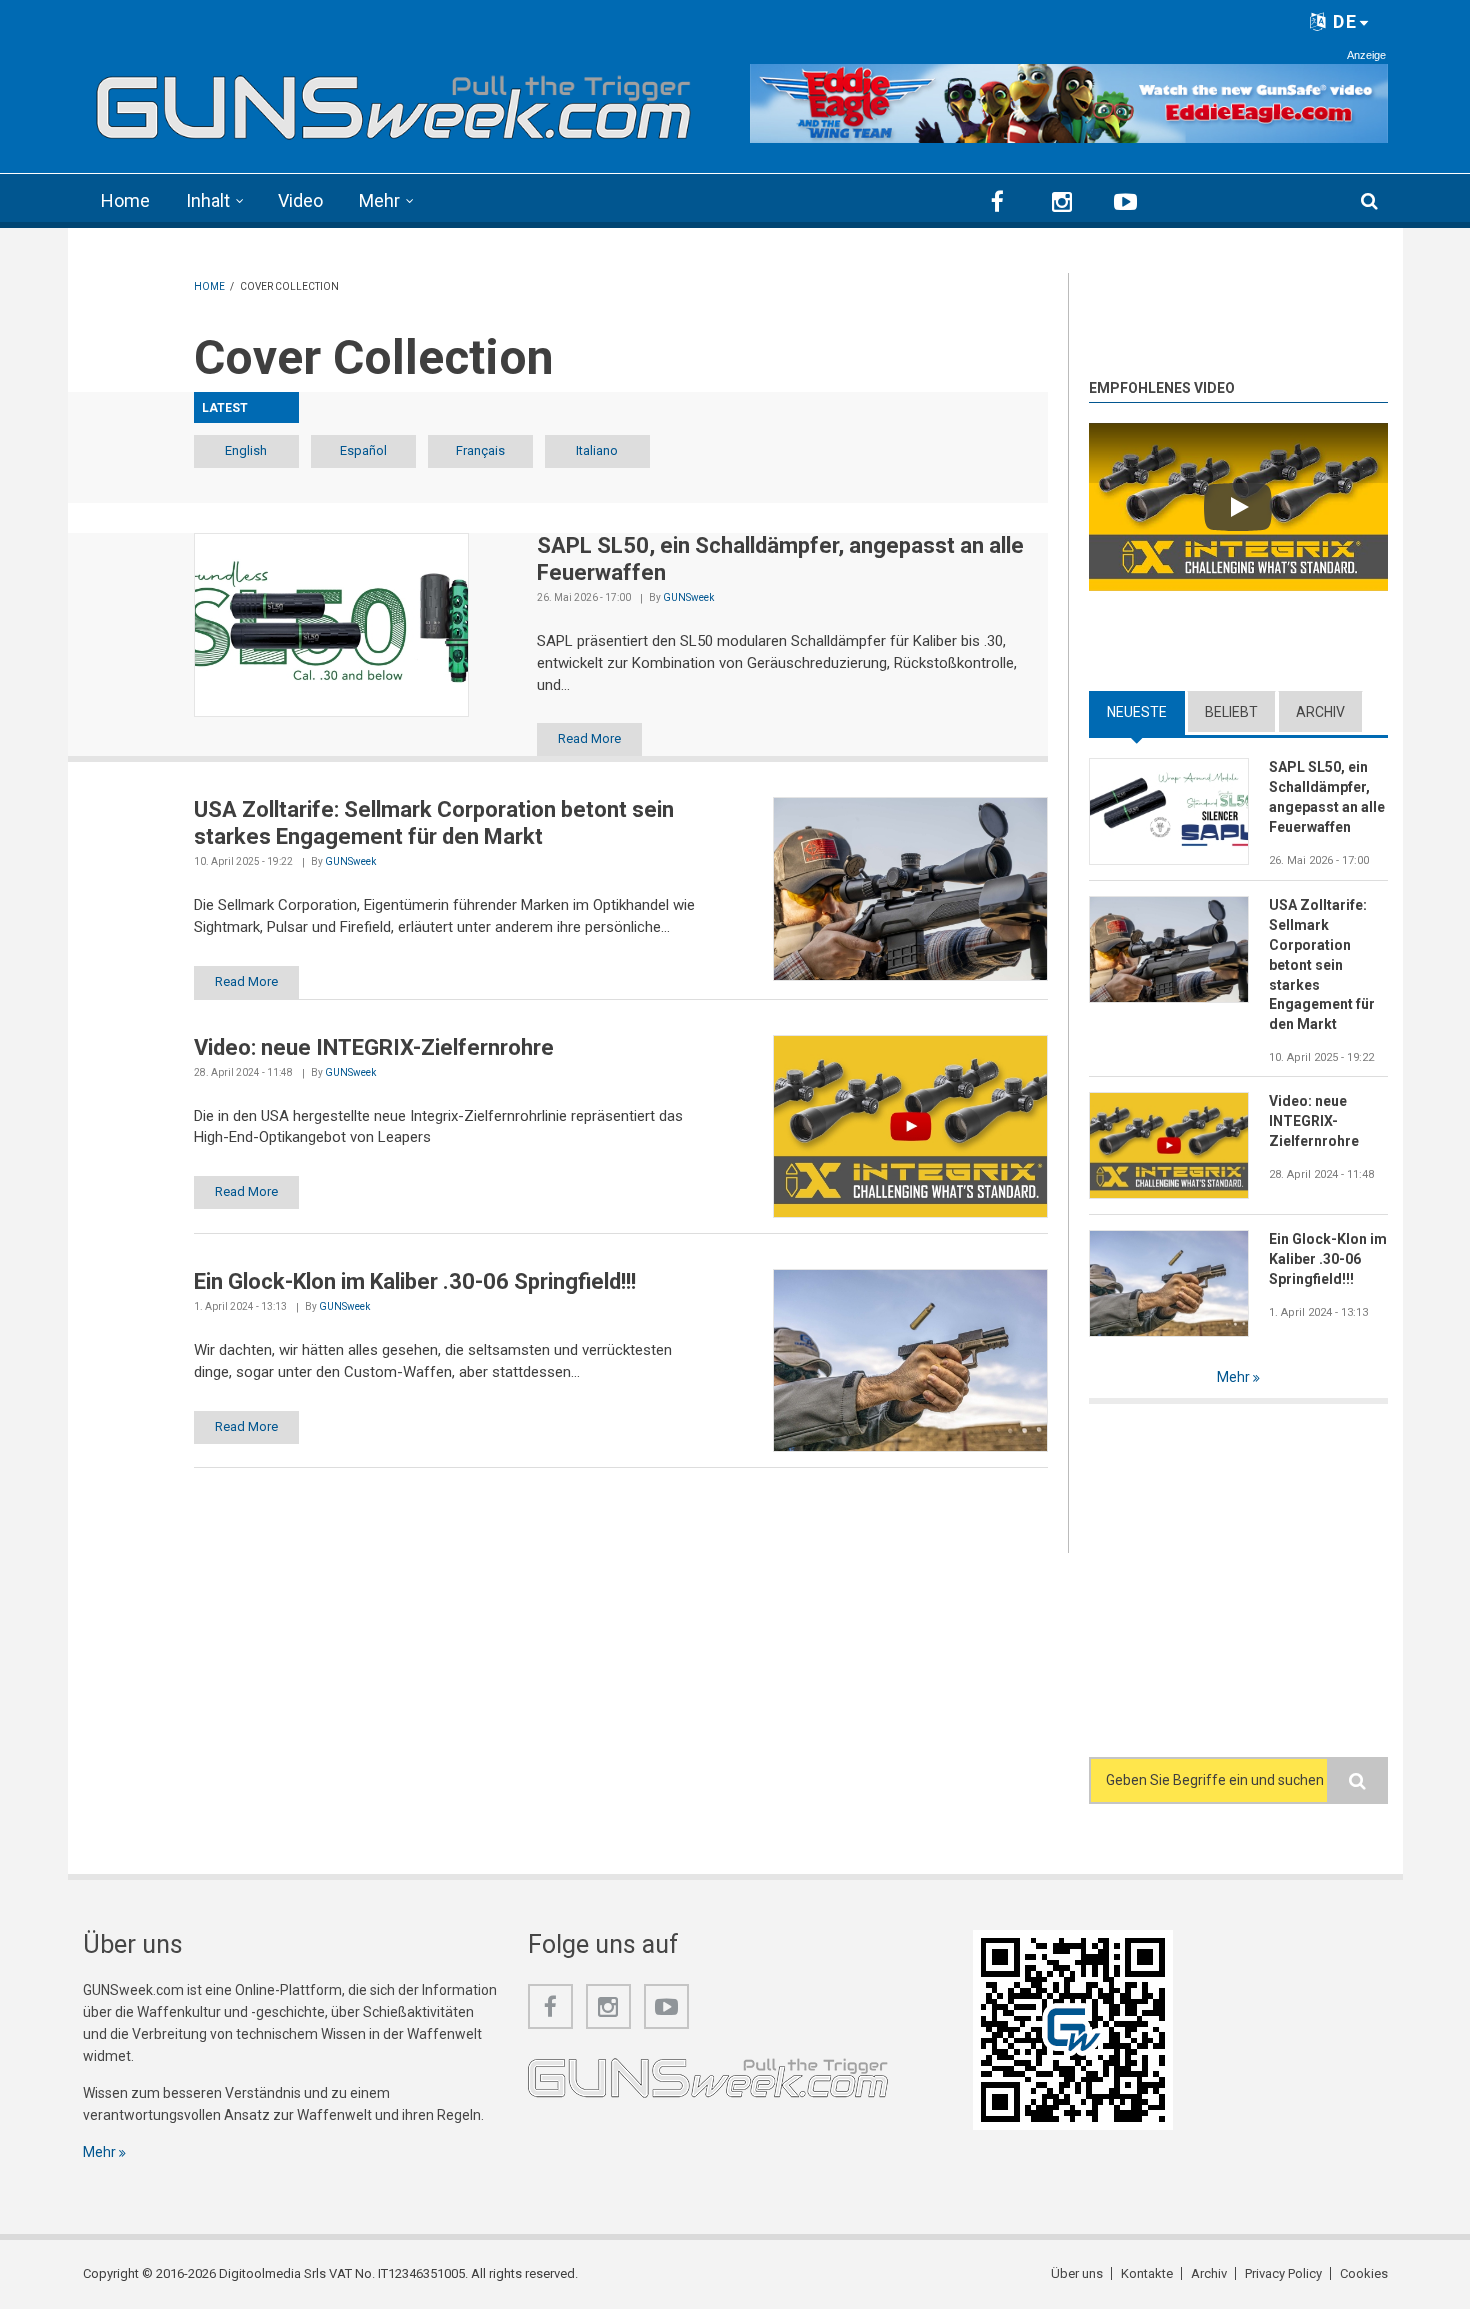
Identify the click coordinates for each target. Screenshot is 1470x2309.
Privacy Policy (1283, 2273)
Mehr (379, 200)
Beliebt (1231, 712)
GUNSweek (688, 597)
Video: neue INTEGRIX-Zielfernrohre (1314, 1121)
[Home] (394, 100)
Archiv (1320, 712)
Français (480, 450)
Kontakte (1147, 2273)
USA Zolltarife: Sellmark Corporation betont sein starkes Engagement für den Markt (1322, 964)
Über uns (1077, 2273)
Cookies (1364, 2273)
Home (125, 200)
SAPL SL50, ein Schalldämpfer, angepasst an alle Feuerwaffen (1327, 797)
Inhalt (208, 200)
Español (363, 450)
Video (300, 200)
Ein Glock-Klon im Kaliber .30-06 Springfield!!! (1328, 1259)
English (246, 450)
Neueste (1146, 712)
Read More (589, 738)
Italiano (597, 450)
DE (1342, 21)
